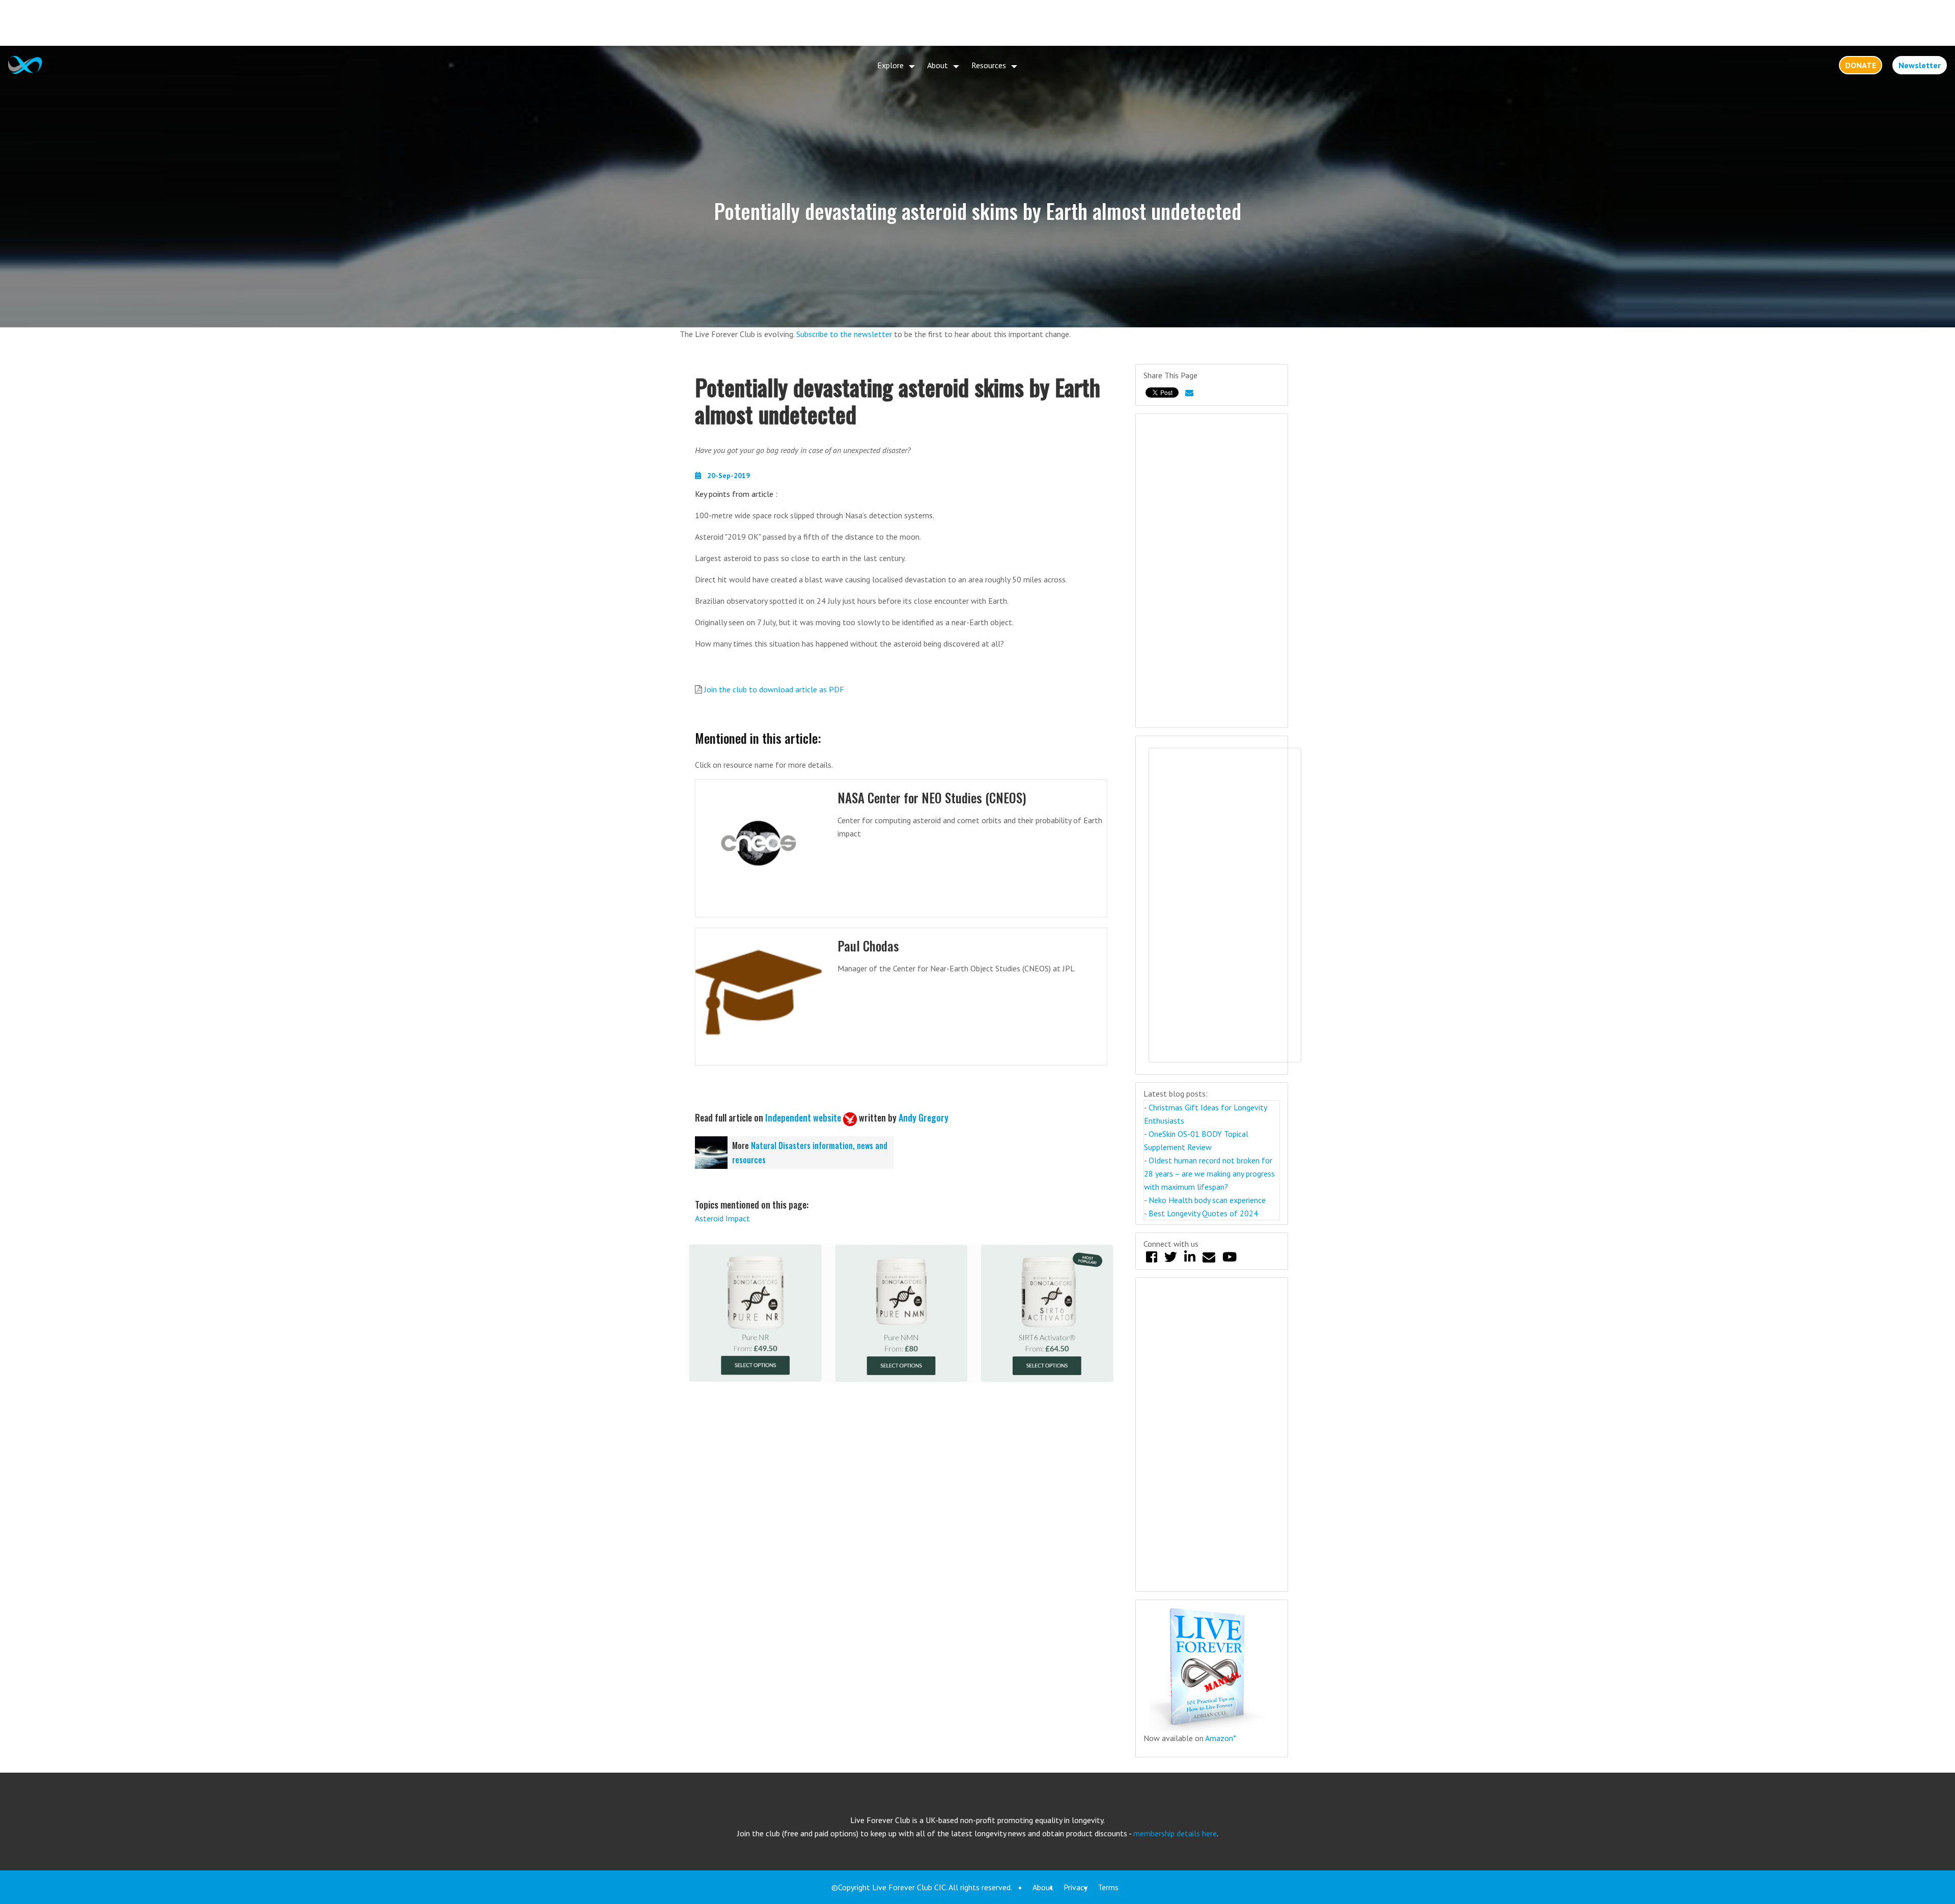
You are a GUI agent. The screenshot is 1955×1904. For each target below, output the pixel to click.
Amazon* (1221, 1738)
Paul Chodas (868, 946)
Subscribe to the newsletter (844, 334)
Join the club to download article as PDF (774, 689)
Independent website (803, 1117)
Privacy (1076, 1887)
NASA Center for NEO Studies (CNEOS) (932, 797)
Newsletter (1920, 65)
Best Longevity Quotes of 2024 (1203, 1213)
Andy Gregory (924, 1117)
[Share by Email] (1189, 393)
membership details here (1175, 1833)
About (938, 65)
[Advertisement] (978, 23)
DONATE (1861, 65)
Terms (1108, 1887)
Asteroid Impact (722, 1218)
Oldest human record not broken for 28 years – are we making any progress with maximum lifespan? (1209, 1173)
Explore (890, 65)
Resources (989, 65)
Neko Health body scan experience (1207, 1200)
